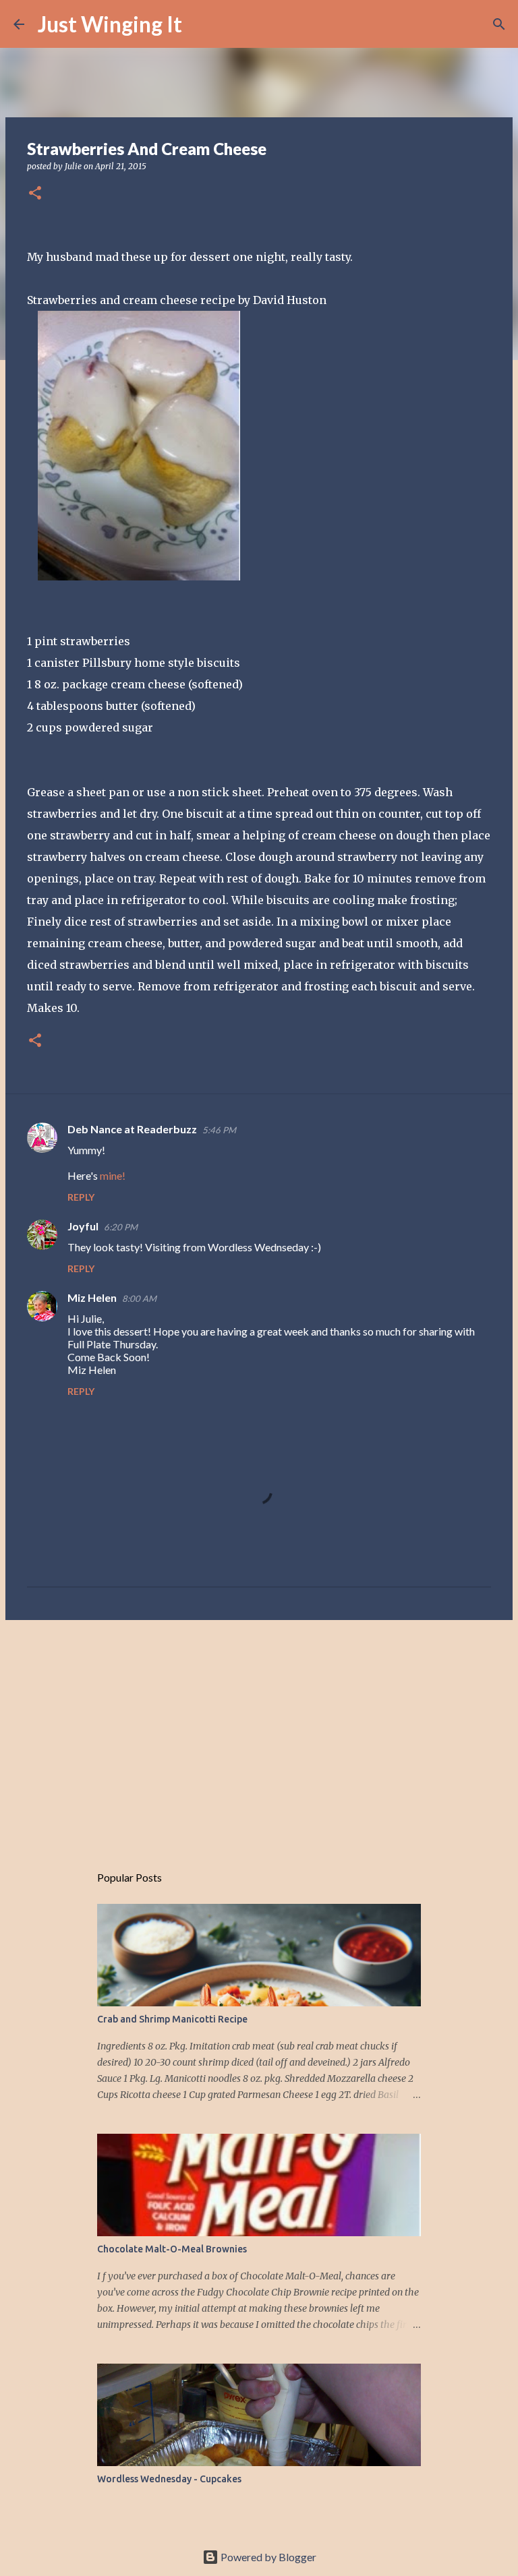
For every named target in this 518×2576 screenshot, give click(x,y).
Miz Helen (92, 1297)
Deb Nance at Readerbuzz (132, 1129)
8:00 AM (139, 1298)
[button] (35, 194)
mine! (113, 1175)
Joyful (83, 1226)
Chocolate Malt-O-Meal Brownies (172, 2249)
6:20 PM (121, 1227)
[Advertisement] (259, 1735)
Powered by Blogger (267, 2557)
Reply (81, 1197)
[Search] (201, 24)
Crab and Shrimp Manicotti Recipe (172, 2019)
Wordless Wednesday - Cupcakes (169, 2479)
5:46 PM (219, 1130)
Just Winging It (110, 24)
